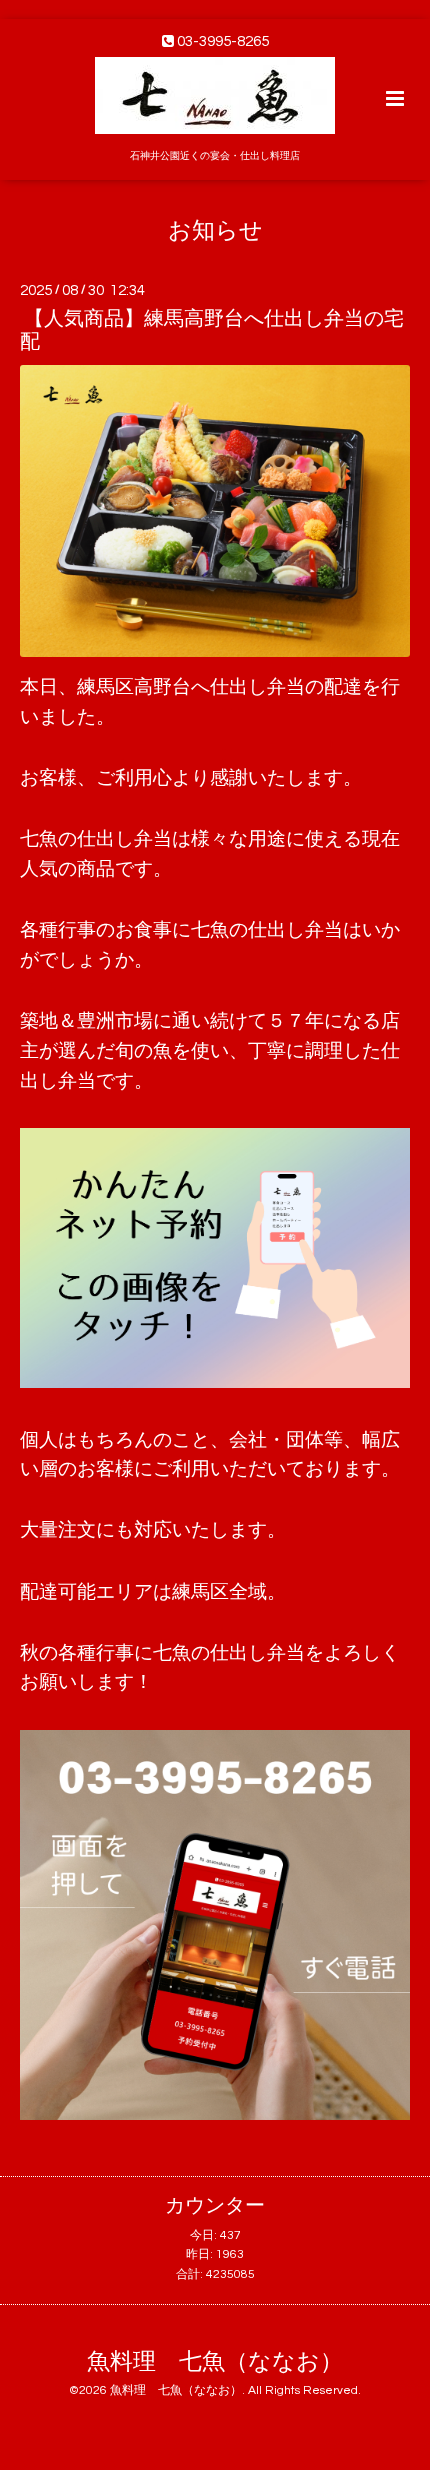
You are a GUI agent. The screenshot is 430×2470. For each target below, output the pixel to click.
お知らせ (215, 230)
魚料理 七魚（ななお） (215, 2362)
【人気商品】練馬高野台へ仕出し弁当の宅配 (212, 330)
